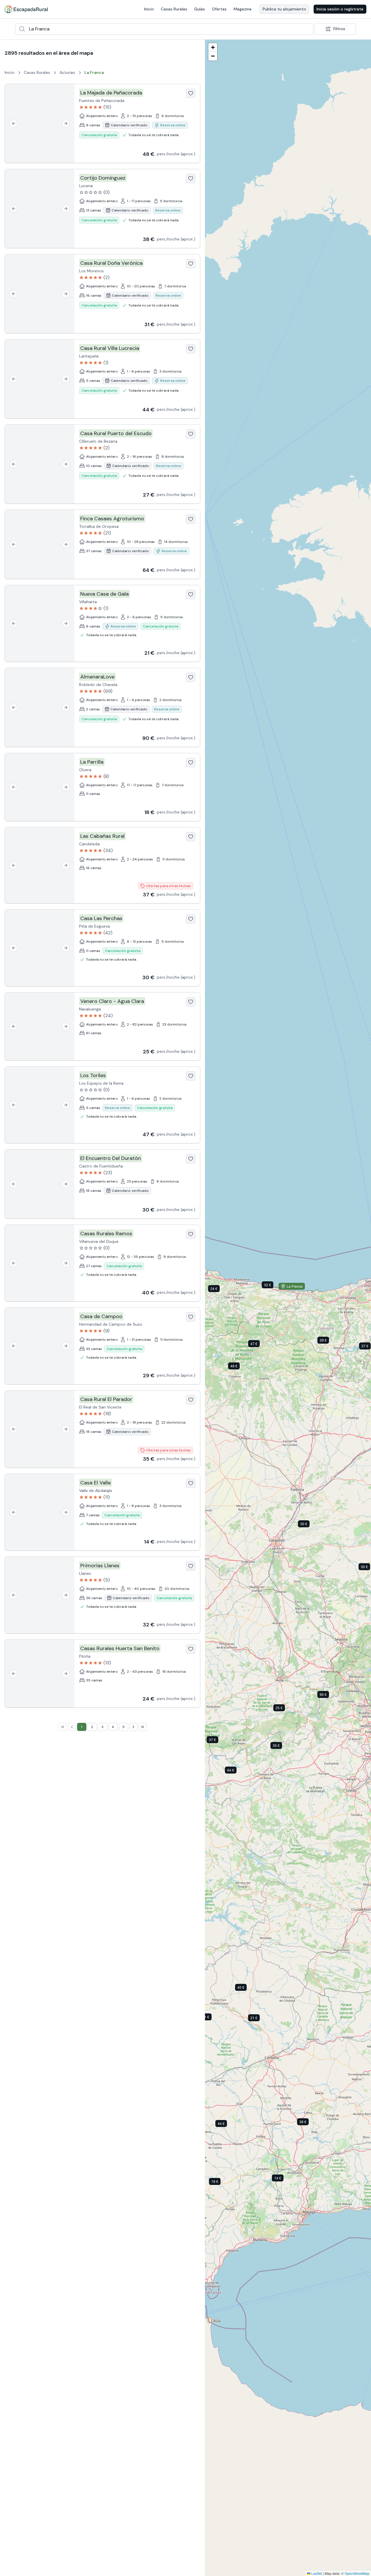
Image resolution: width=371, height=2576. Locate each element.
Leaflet (316, 2573)
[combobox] (164, 29)
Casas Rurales (174, 9)
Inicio (149, 9)
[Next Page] (133, 1727)
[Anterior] (14, 123)
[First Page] (63, 1727)
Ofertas (219, 9)
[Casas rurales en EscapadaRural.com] (26, 9)
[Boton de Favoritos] (191, 93)
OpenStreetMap (357, 2573)
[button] (238, 1367)
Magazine (243, 9)
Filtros (339, 29)
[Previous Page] (72, 1727)
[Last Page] (143, 1727)
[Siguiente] (66, 123)
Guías (200, 9)
